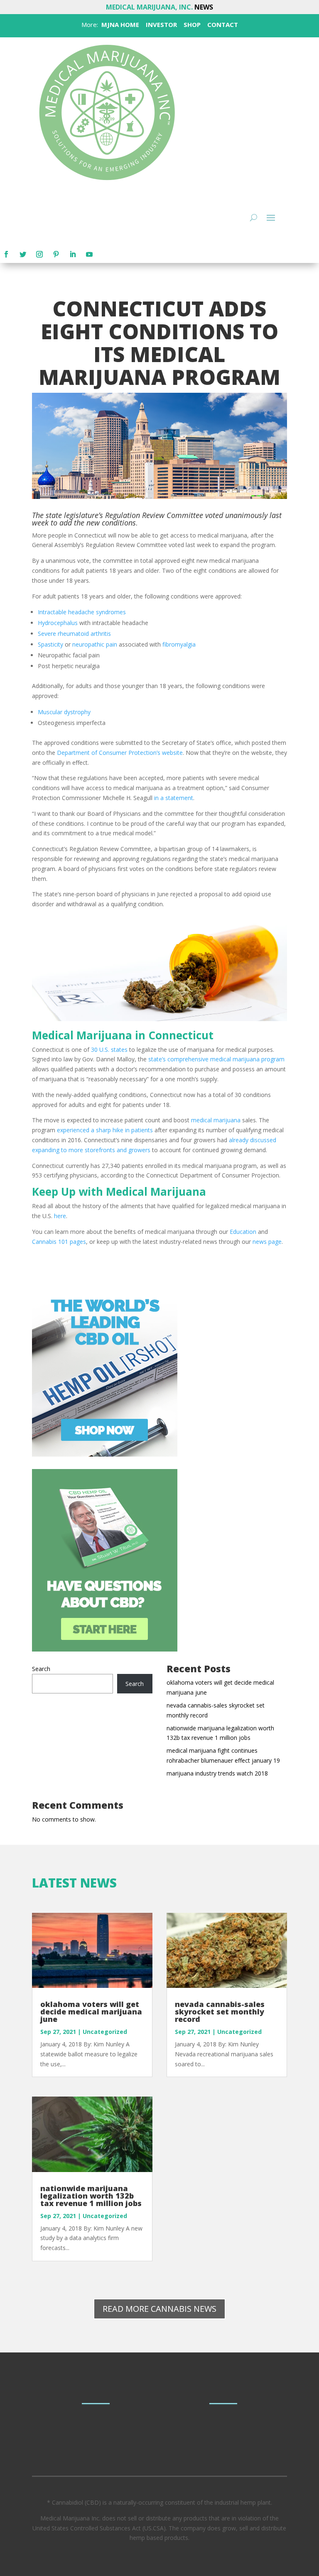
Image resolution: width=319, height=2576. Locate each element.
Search (41, 1669)
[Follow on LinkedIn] (73, 254)
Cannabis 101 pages (59, 1242)
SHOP (191, 24)
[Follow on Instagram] (39, 254)
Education (243, 1232)
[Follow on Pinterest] (56, 254)
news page (267, 1242)
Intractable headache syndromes (82, 612)
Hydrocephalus (58, 623)
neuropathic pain (95, 644)
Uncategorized (105, 2032)
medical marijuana (216, 1120)
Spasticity (50, 644)
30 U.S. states (109, 1050)
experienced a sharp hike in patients (105, 1130)
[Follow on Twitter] (23, 254)
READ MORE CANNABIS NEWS (159, 2309)
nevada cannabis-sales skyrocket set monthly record (220, 2012)
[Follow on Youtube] (89, 254)
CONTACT (222, 24)
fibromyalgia (179, 644)
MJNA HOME (119, 24)
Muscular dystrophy (64, 712)
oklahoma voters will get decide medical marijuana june (91, 2012)
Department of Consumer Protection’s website (120, 753)
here (60, 1216)
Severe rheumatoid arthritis (74, 634)
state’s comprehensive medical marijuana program (216, 1059)
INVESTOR (161, 24)
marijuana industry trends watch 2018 (217, 1773)
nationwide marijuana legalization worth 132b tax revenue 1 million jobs (91, 2196)
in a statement (174, 798)
